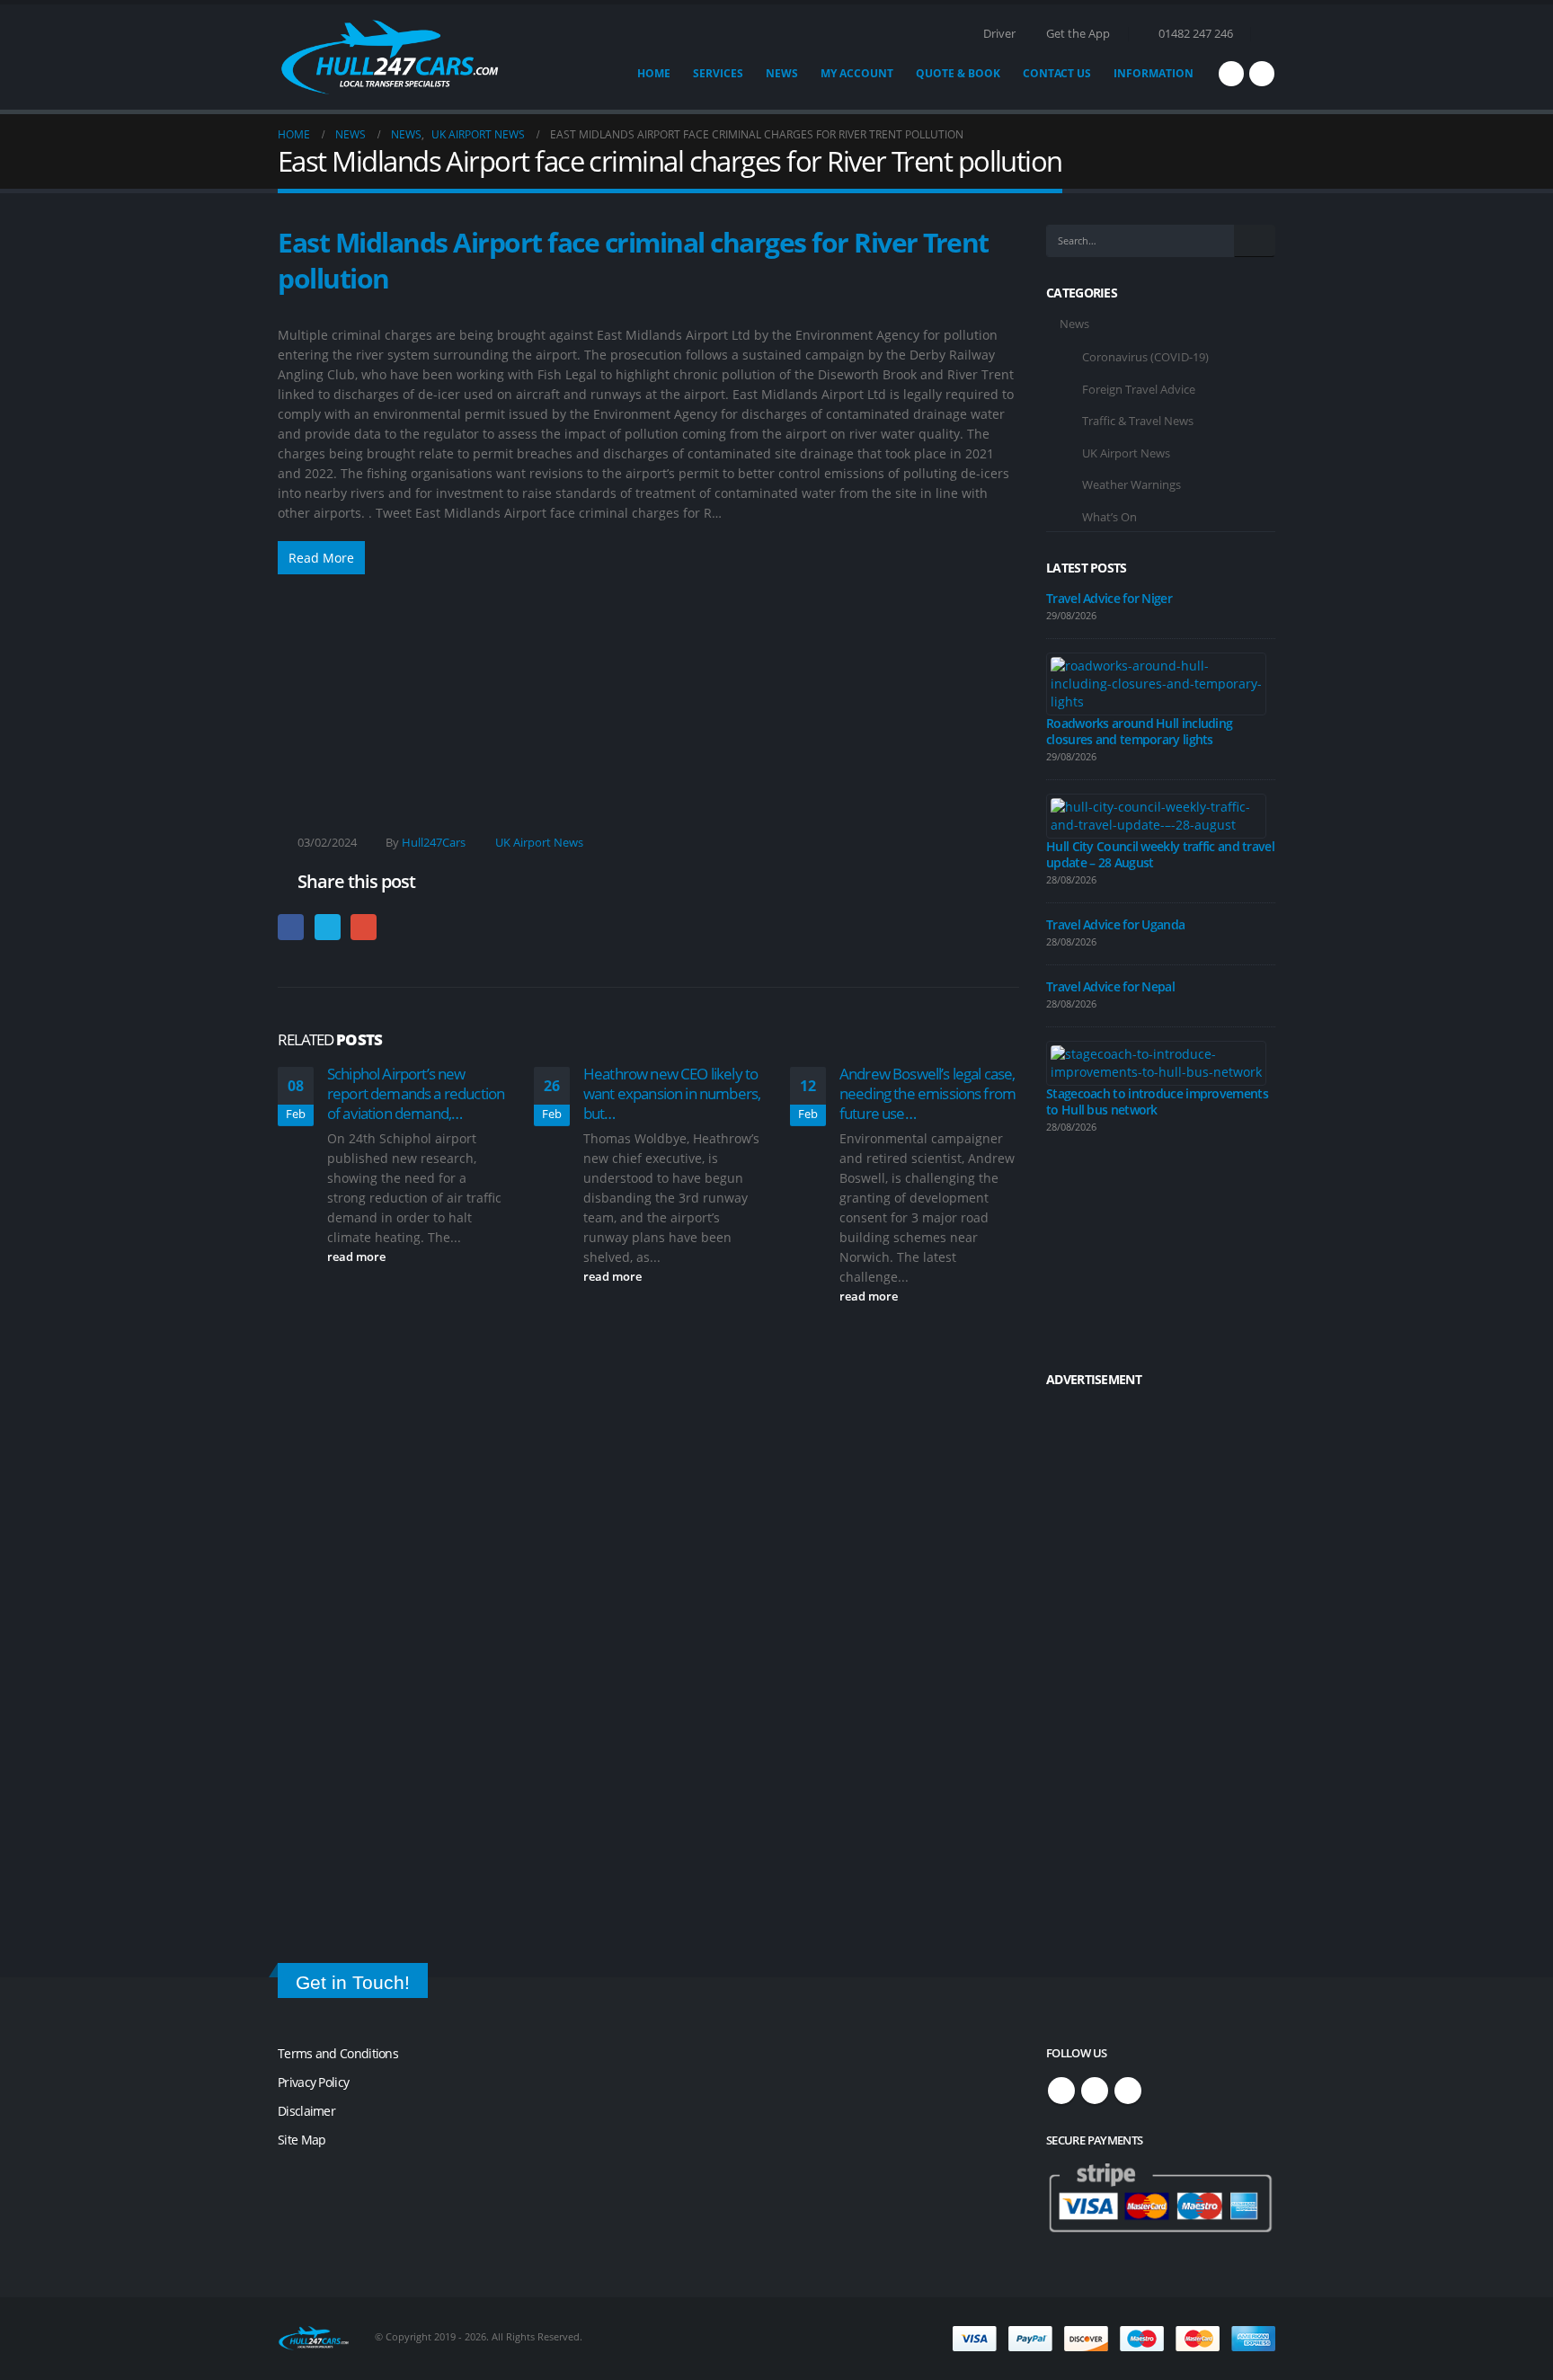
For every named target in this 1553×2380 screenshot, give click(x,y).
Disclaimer (306, 2111)
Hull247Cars (434, 843)
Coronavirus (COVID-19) (1145, 357)
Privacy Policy (313, 2082)
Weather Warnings (1131, 484)
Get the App (1078, 34)
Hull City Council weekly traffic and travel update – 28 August (1160, 854)
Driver (999, 34)
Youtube (1128, 2091)
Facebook (291, 927)
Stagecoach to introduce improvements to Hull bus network (1157, 1101)
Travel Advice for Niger (1109, 598)
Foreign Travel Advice (1139, 389)
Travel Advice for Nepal (1110, 986)
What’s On (1109, 517)
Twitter (328, 927)
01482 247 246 (1196, 34)
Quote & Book (958, 73)
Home (654, 73)
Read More (321, 558)
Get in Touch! (353, 1982)
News (782, 73)
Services (718, 73)
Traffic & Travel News (1138, 421)
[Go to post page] (1156, 683)
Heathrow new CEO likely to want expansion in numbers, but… (672, 1093)
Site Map (302, 2140)
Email (364, 927)
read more (358, 1257)
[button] (1268, 34)
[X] (1262, 74)
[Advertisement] (648, 681)
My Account (857, 73)
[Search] (1255, 241)
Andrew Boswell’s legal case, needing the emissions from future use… (927, 1093)
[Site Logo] (390, 58)
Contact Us (1057, 73)
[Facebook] (1231, 74)
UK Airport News (539, 843)
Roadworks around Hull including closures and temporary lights (1139, 731)
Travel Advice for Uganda (1115, 924)
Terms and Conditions (338, 2053)
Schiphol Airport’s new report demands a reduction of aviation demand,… (416, 1093)
